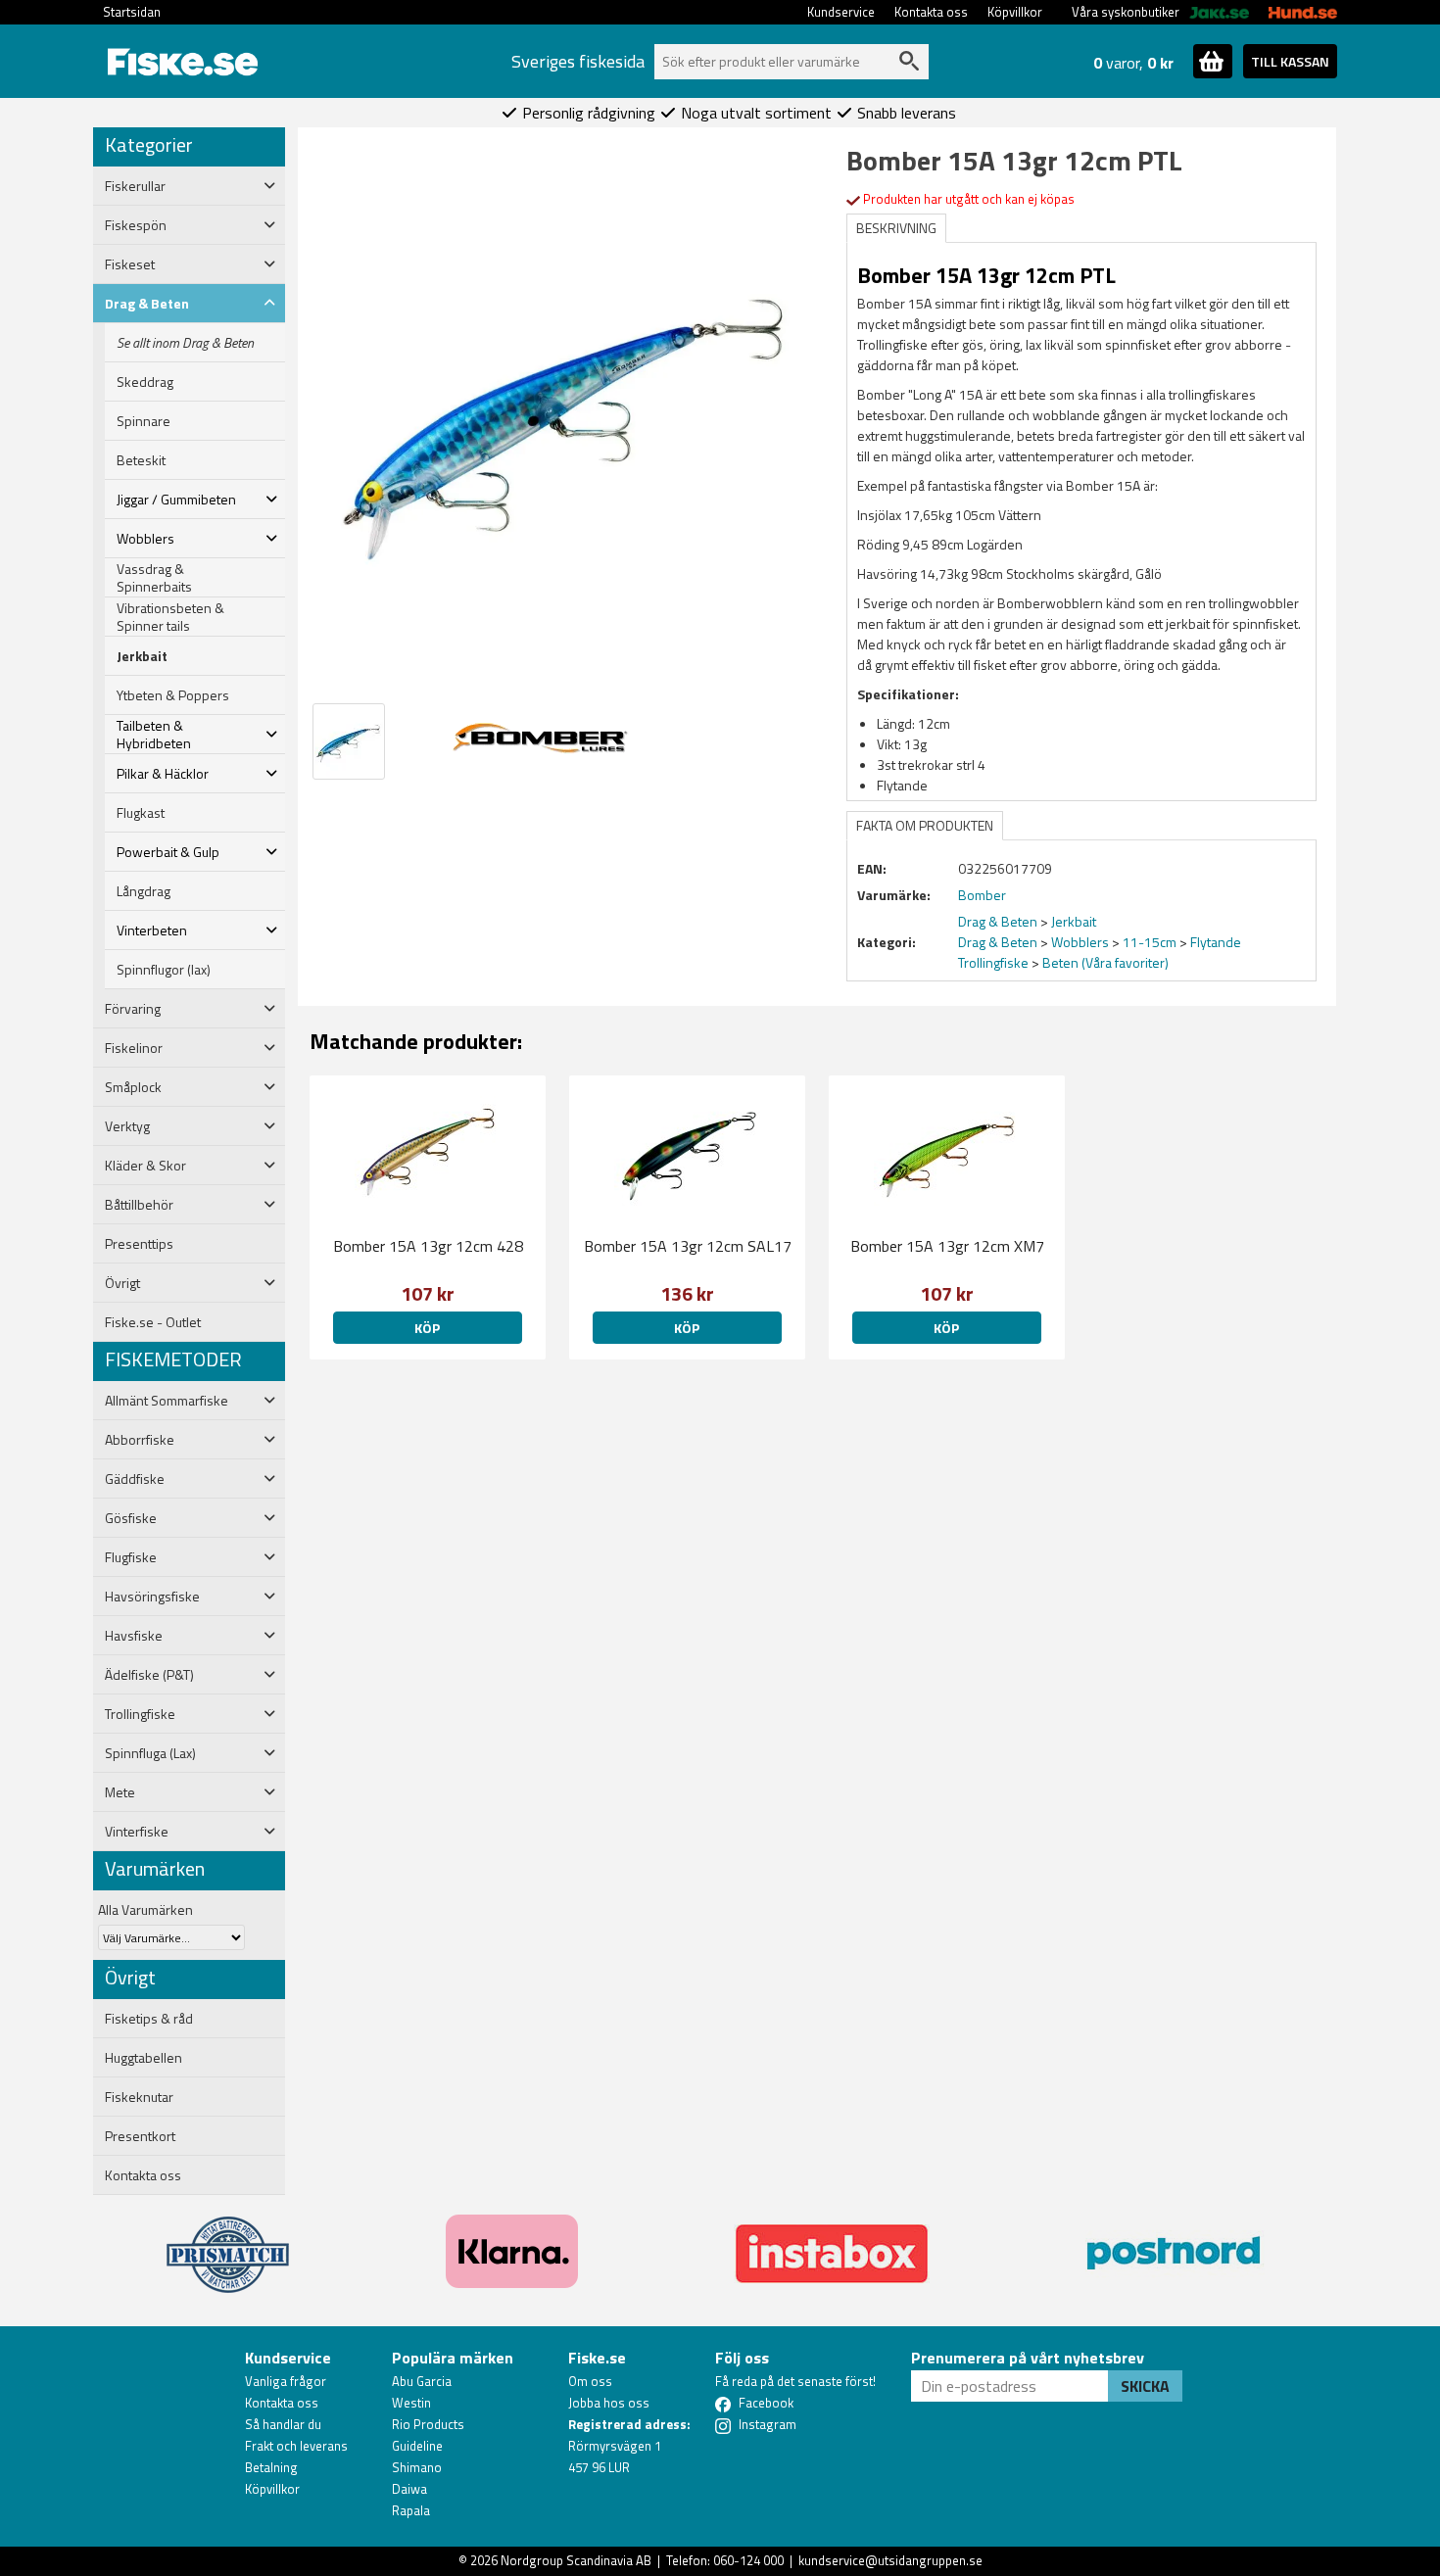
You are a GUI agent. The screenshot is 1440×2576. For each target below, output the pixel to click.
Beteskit (141, 460)
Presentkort (140, 2136)
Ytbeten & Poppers (173, 695)
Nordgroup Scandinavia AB (576, 2560)
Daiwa (409, 2489)
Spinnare (144, 421)
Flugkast (141, 813)
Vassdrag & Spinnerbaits (154, 578)
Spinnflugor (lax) (164, 970)
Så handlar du (283, 2424)
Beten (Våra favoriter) (1105, 962)
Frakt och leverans (296, 2446)
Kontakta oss (931, 12)
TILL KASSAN (1290, 61)
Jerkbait (142, 656)
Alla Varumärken (145, 1909)
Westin (411, 2403)
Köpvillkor (1015, 12)
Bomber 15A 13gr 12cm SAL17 (688, 1246)
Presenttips (139, 1244)
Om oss (590, 2381)
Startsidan (132, 12)
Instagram (768, 2424)
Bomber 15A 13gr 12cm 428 (428, 1246)
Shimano (417, 2467)
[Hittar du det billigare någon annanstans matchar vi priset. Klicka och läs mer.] (228, 2243)
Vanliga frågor (286, 2381)
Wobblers (1080, 942)
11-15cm (1150, 942)
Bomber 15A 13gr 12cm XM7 (947, 1246)
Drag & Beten (998, 921)
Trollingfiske (993, 962)
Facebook (766, 2403)
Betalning (271, 2467)
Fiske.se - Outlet (153, 1322)
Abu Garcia (422, 2381)
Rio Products (428, 2424)
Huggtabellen (144, 2058)
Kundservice (841, 12)
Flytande (1216, 942)
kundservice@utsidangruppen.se (890, 2560)
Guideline (417, 2446)
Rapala (411, 2510)
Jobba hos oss (609, 2403)
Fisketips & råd (149, 2019)
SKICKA (1145, 2386)
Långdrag (144, 891)
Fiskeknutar (139, 2097)
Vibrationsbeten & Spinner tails (170, 617)
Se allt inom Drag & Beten (185, 343)
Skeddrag (145, 382)
